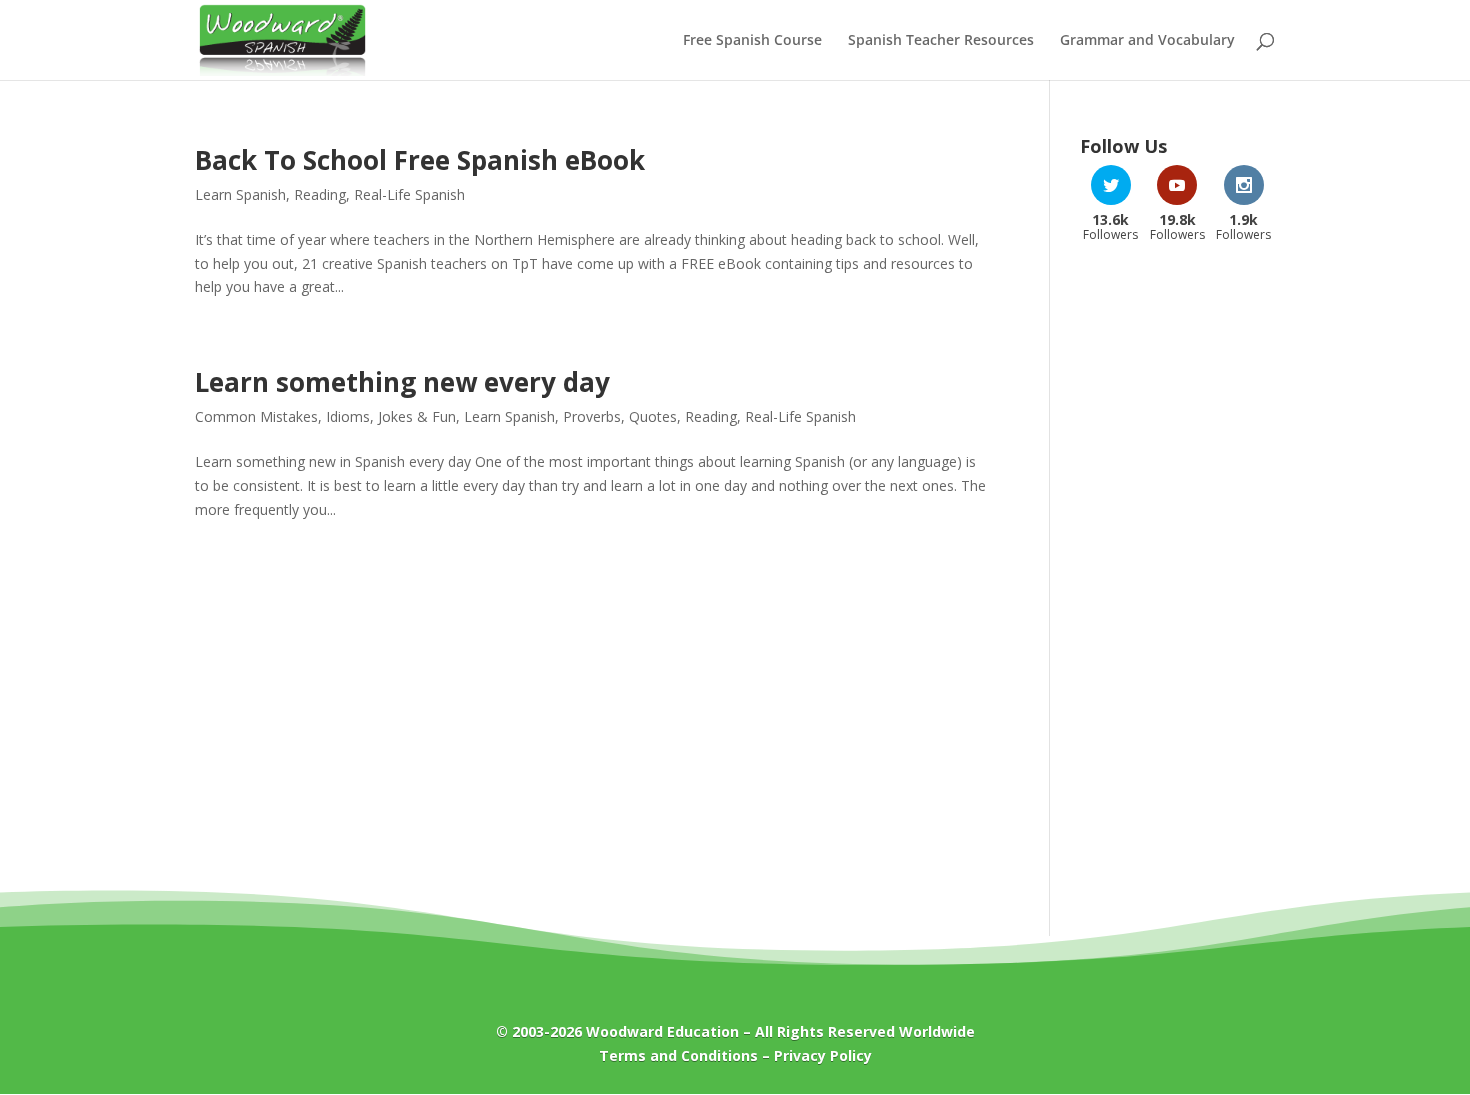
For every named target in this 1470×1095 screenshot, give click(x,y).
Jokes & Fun (417, 416)
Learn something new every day (402, 382)
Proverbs (592, 416)
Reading (320, 194)
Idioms (348, 416)
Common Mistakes (256, 416)
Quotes (653, 416)
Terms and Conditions (678, 1055)
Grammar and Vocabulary (1147, 41)
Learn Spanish (240, 194)
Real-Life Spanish (409, 194)
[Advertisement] (1177, 578)
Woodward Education (662, 1031)
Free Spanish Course (752, 41)
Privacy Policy (823, 1055)
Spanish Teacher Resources (941, 41)
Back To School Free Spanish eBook (420, 160)
